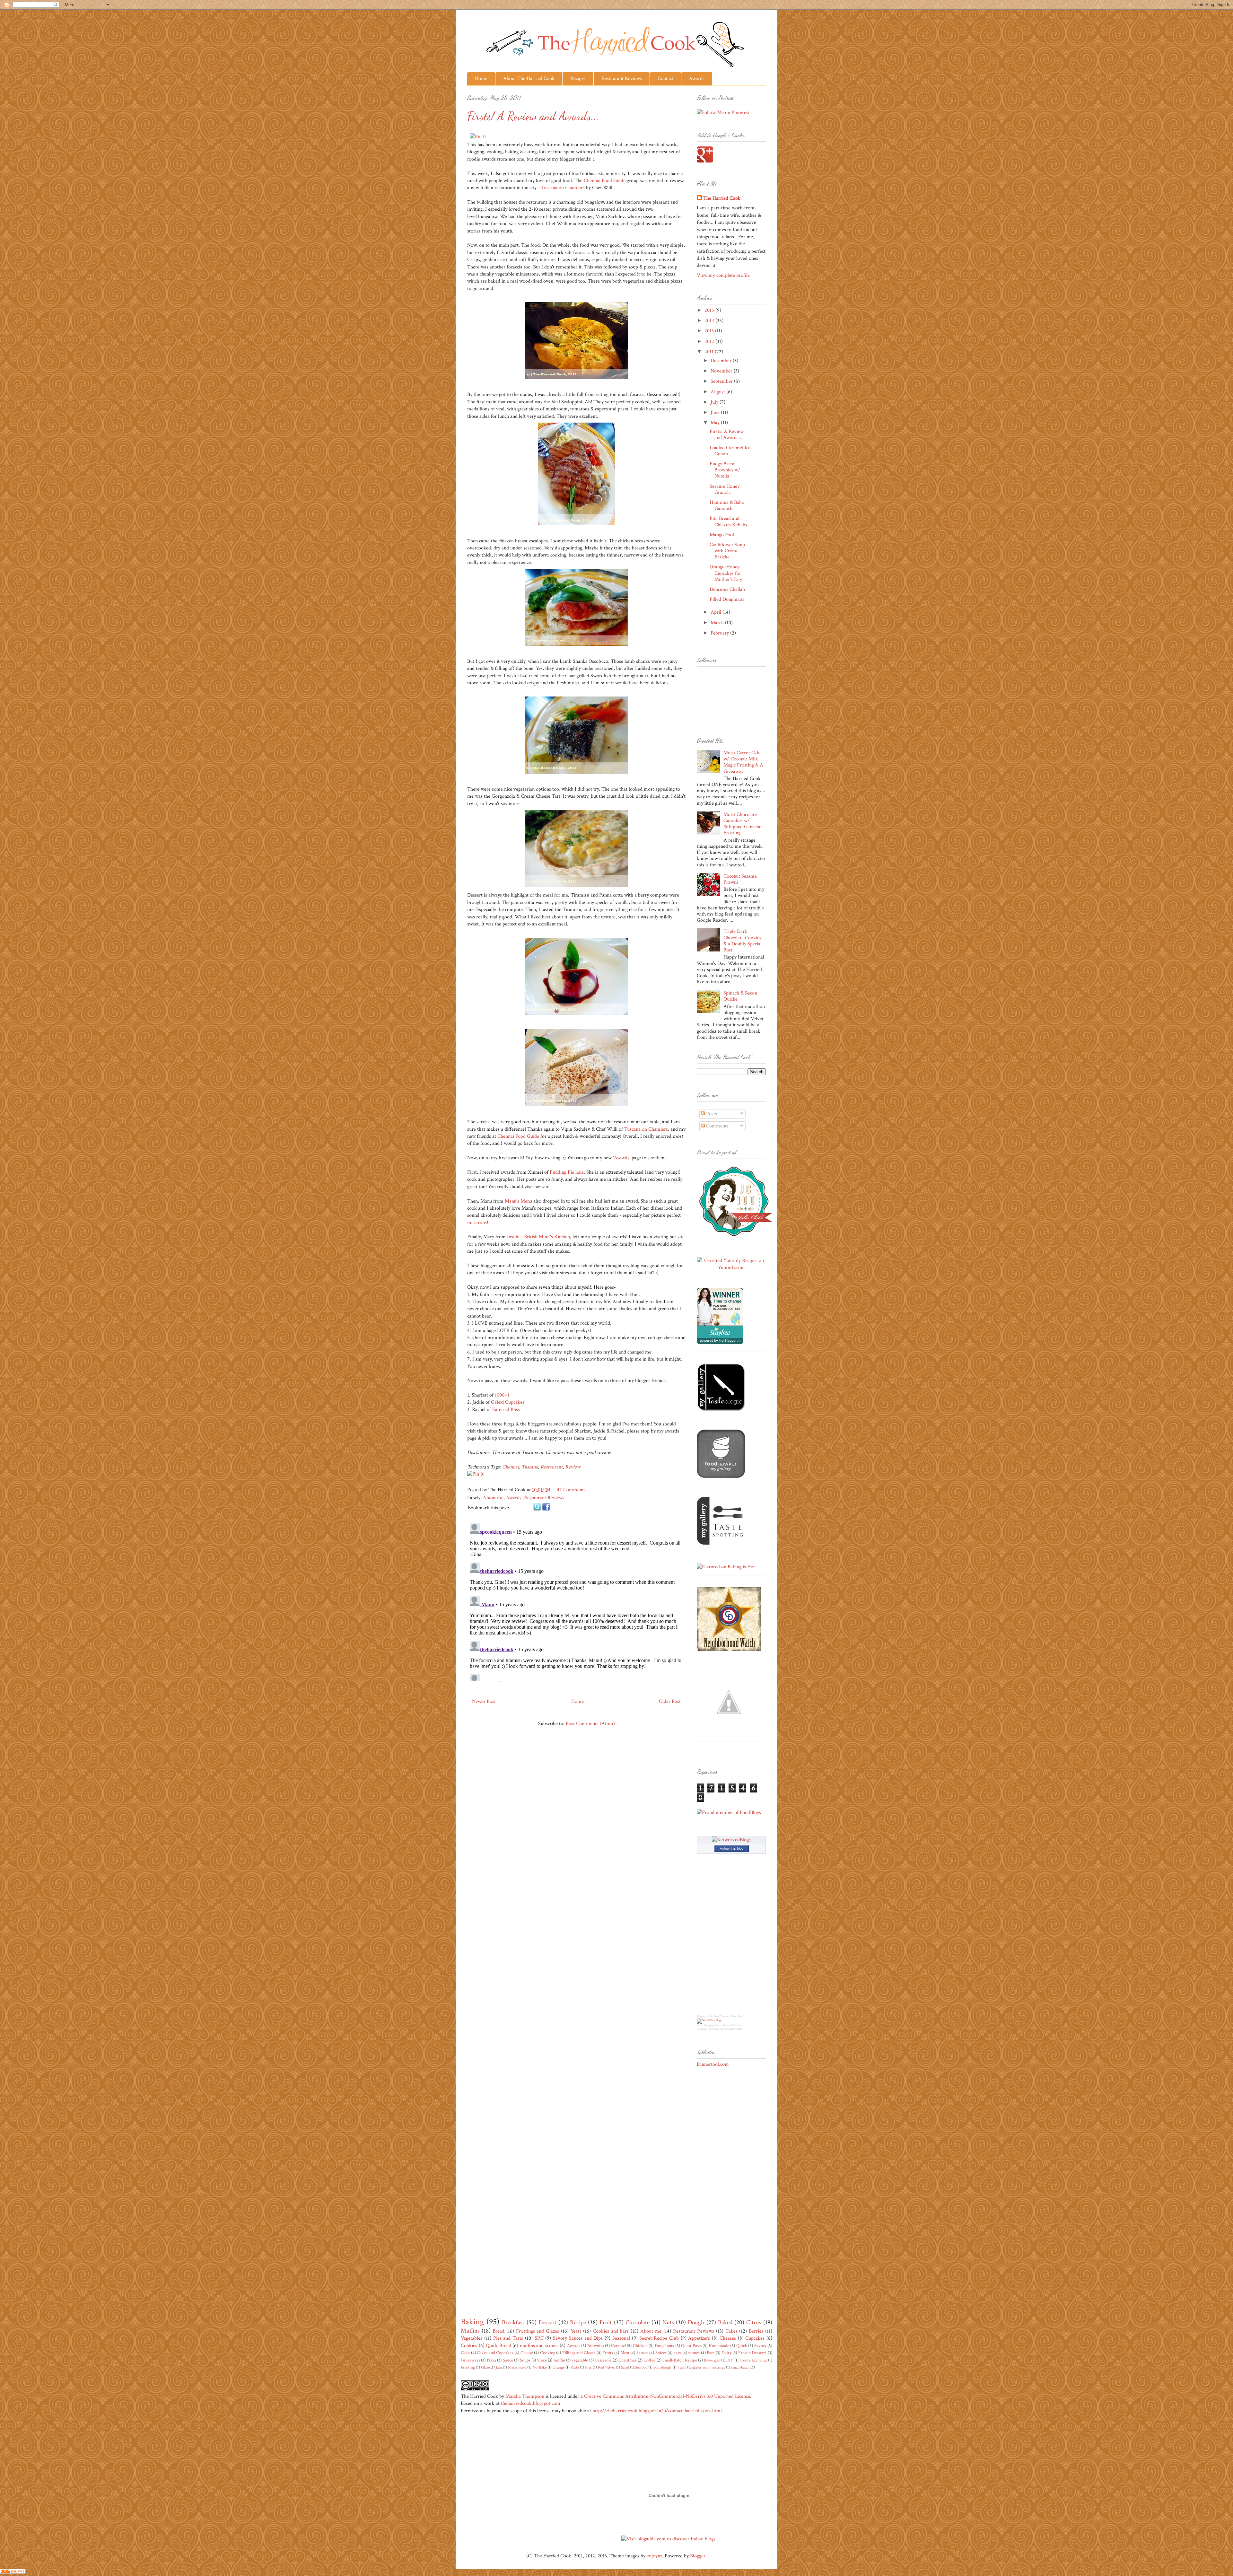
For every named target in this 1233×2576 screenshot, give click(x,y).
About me (493, 1498)
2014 (710, 321)
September (722, 381)
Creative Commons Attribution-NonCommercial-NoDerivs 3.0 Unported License (667, 2396)
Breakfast (513, 2322)
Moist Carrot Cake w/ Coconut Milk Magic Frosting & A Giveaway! (743, 762)
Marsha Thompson (525, 2396)
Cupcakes (755, 2338)
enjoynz (654, 2556)
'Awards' (622, 1158)
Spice (542, 2360)
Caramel (618, 2346)
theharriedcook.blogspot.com (531, 2403)
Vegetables (472, 2338)
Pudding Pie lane (567, 1172)
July (715, 402)
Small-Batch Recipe (680, 2360)
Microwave (517, 2367)
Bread (498, 2331)
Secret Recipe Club (659, 2338)
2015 (710, 310)
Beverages (712, 2360)
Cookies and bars (611, 2331)
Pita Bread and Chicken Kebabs (728, 521)
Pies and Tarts (508, 2338)
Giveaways (470, 2360)
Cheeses (728, 2338)
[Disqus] (576, 1601)
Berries (756, 2331)
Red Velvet (606, 2367)
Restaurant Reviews (622, 79)
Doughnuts (664, 2346)
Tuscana (530, 1467)
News (700, 2025)
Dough (696, 2322)
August (718, 392)
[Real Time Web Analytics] (13, 2572)
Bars (711, 2353)
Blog (699, 2016)
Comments (717, 1126)
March (718, 623)
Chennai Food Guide (605, 181)
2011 (710, 352)
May (716, 423)
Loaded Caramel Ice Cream (730, 451)
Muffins (470, 2331)
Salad (625, 2367)
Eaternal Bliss (506, 1410)
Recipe (578, 2322)
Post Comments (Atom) (590, 1724)
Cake (465, 2353)
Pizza (491, 2360)
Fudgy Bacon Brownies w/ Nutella (725, 470)
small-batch (740, 2367)
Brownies (596, 2346)
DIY (730, 2360)
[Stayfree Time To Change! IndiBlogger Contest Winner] (720, 1343)
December (722, 361)
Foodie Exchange (753, 2360)
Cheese (527, 2353)
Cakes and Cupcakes (495, 2353)
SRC (539, 2338)
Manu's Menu (518, 1201)
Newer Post (484, 1701)
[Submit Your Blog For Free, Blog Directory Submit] (709, 2020)
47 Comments (571, 1490)
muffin (559, 2360)
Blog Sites (738, 2016)
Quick (742, 2346)
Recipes (578, 79)
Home (481, 79)
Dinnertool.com (713, 2064)
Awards (697, 79)
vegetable (580, 2360)
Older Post (670, 1701)
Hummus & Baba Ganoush (727, 505)
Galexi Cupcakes (508, 1402)
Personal (702, 2029)
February (720, 633)
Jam (499, 2367)
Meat (625, 2353)
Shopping (709, 2025)
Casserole (603, 2360)
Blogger (698, 2556)
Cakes (731, 2331)
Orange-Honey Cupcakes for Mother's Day (726, 573)
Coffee (649, 2360)
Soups (525, 2360)
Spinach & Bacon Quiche (740, 996)
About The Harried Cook (529, 79)
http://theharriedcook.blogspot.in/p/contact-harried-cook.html (657, 2411)
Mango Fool (722, 535)
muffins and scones (539, 2346)
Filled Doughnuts (727, 599)
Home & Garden (732, 2025)
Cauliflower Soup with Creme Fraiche (727, 551)
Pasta (575, 2367)
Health (738, 2029)
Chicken (640, 2346)
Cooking (548, 2353)
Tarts (682, 2367)
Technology (713, 2029)
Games (718, 2025)
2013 (710, 331)
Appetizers (699, 2338)
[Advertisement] (722, 2178)
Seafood (641, 2367)
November (722, 371)
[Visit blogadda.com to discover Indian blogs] (668, 2539)
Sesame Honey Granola (725, 489)
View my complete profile (723, 275)
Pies (588, 2367)
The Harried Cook (722, 198)
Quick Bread (498, 2346)
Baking (472, 2322)
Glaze (485, 2367)
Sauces (642, 2353)
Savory (760, 2346)
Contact (665, 79)
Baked (725, 2322)
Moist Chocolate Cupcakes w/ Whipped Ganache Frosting (742, 824)
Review (573, 1467)
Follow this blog (731, 1848)
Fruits (608, 2353)
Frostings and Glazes (538, 2331)
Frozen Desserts (752, 2353)
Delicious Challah (727, 589)
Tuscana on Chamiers (563, 188)
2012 (710, 342)
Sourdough (662, 2367)
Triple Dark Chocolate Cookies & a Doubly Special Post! (743, 941)
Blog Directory (722, 2016)
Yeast (576, 2331)
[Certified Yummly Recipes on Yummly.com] (731, 1268)
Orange (559, 2367)
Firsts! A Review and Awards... (727, 434)
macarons (477, 1223)
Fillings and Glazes (579, 2353)
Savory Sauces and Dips (578, 2338)
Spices (661, 2353)
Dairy (726, 2353)
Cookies (469, 2346)
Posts (711, 1114)
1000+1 (502, 1395)
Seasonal (621, 2338)
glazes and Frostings (709, 2367)
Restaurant (551, 1467)
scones (694, 2353)
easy (677, 2353)
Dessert (547, 2322)
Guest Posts (691, 2346)
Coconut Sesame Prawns (740, 879)
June (716, 412)
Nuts (668, 2322)
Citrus (754, 2322)
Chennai (511, 1467)
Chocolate (638, 2322)
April (717, 612)
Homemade (719, 2346)
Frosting (468, 2367)
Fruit (606, 2322)
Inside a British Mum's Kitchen (538, 1237)
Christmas (627, 2360)
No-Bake (539, 2367)
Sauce (508, 2360)
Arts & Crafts (727, 2029)
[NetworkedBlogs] (731, 1840)
